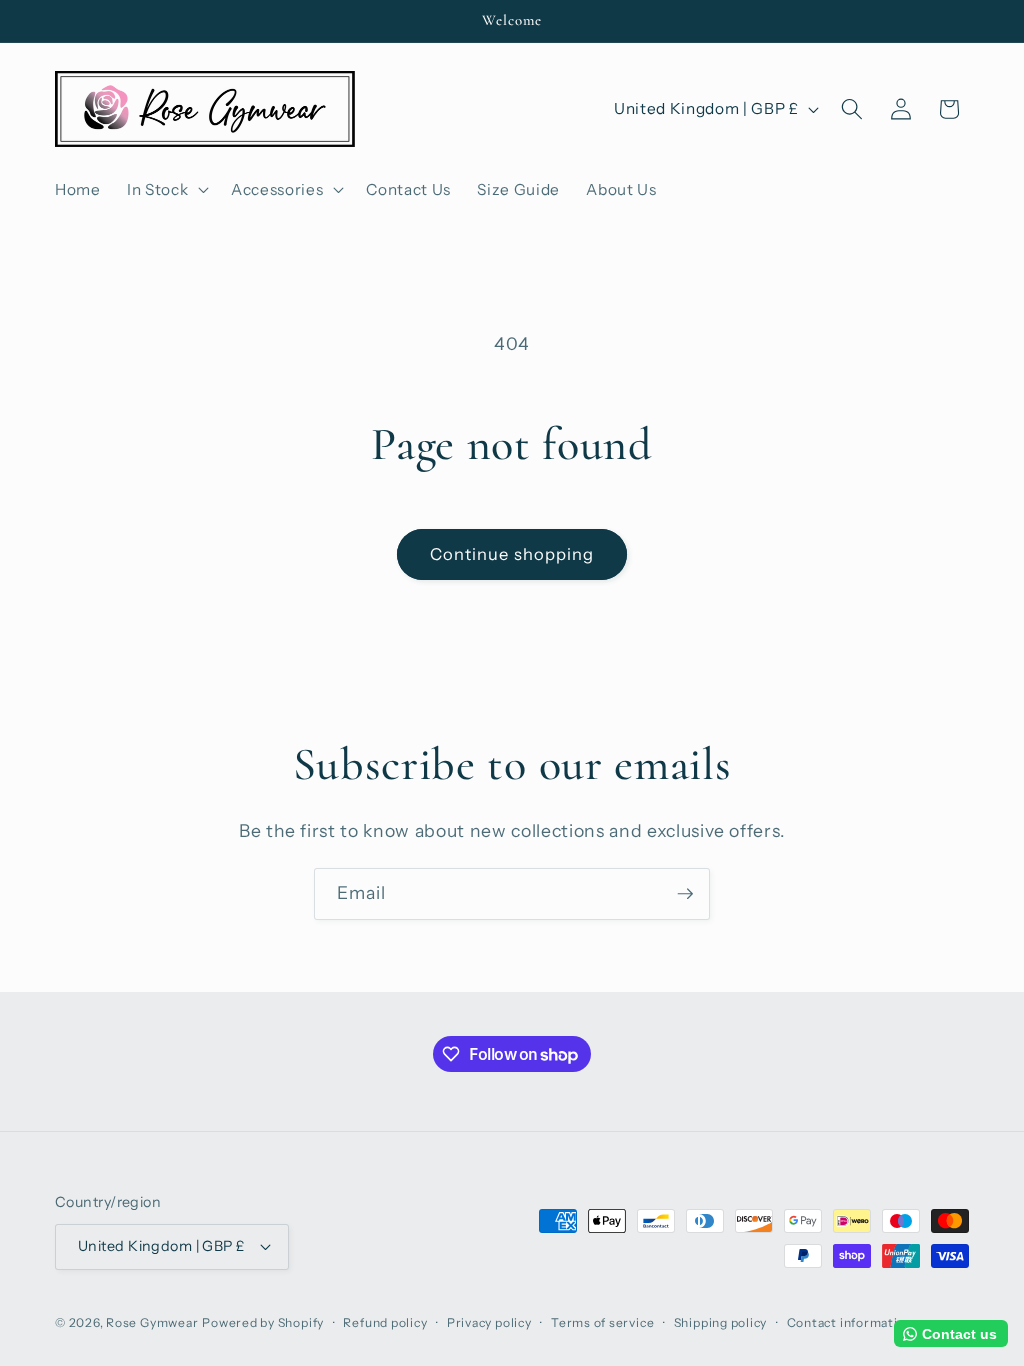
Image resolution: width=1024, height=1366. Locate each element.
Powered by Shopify (263, 1322)
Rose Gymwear (152, 1322)
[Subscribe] (685, 894)
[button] (166, 189)
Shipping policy (721, 1322)
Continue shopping (512, 554)
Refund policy (385, 1322)
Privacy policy (489, 1322)
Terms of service (602, 1322)
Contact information (850, 1322)
